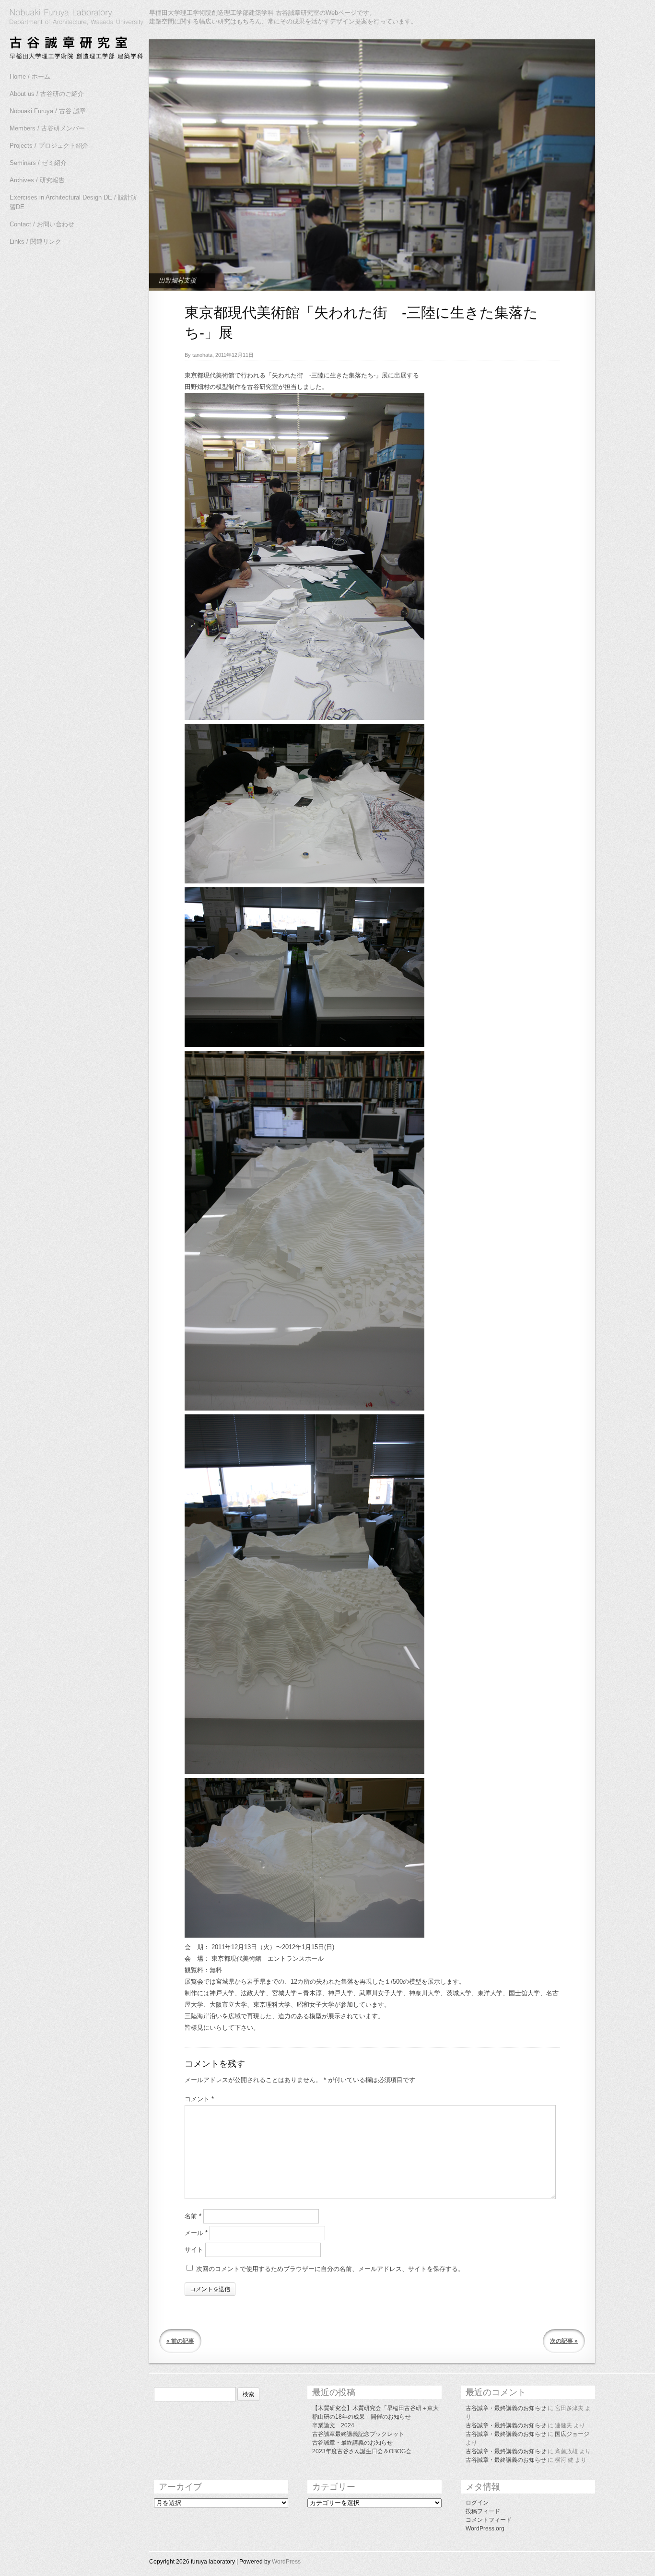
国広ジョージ (572, 2434)
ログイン (477, 2503)
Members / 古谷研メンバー (47, 128)
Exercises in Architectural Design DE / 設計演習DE (73, 202)
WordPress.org (485, 2529)
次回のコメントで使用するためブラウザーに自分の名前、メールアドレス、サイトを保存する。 (330, 2269)
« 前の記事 (180, 2341)
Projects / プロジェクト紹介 (49, 146)
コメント (199, 2099)
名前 (193, 2216)
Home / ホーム (30, 76)
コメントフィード (489, 2520)
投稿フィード (483, 2511)
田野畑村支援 (177, 280)
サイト (194, 2250)
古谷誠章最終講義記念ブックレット (358, 2434)
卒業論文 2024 (333, 2425)
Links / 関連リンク (35, 241)
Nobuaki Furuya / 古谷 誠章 (48, 111)
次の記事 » (564, 2341)
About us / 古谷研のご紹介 (47, 94)
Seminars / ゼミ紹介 (38, 163)
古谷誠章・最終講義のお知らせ (352, 2443)
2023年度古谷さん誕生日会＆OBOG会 (362, 2451)
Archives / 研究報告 (37, 180)
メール (196, 2233)
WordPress (286, 2562)
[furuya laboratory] (72, 35)
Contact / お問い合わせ (42, 224)
